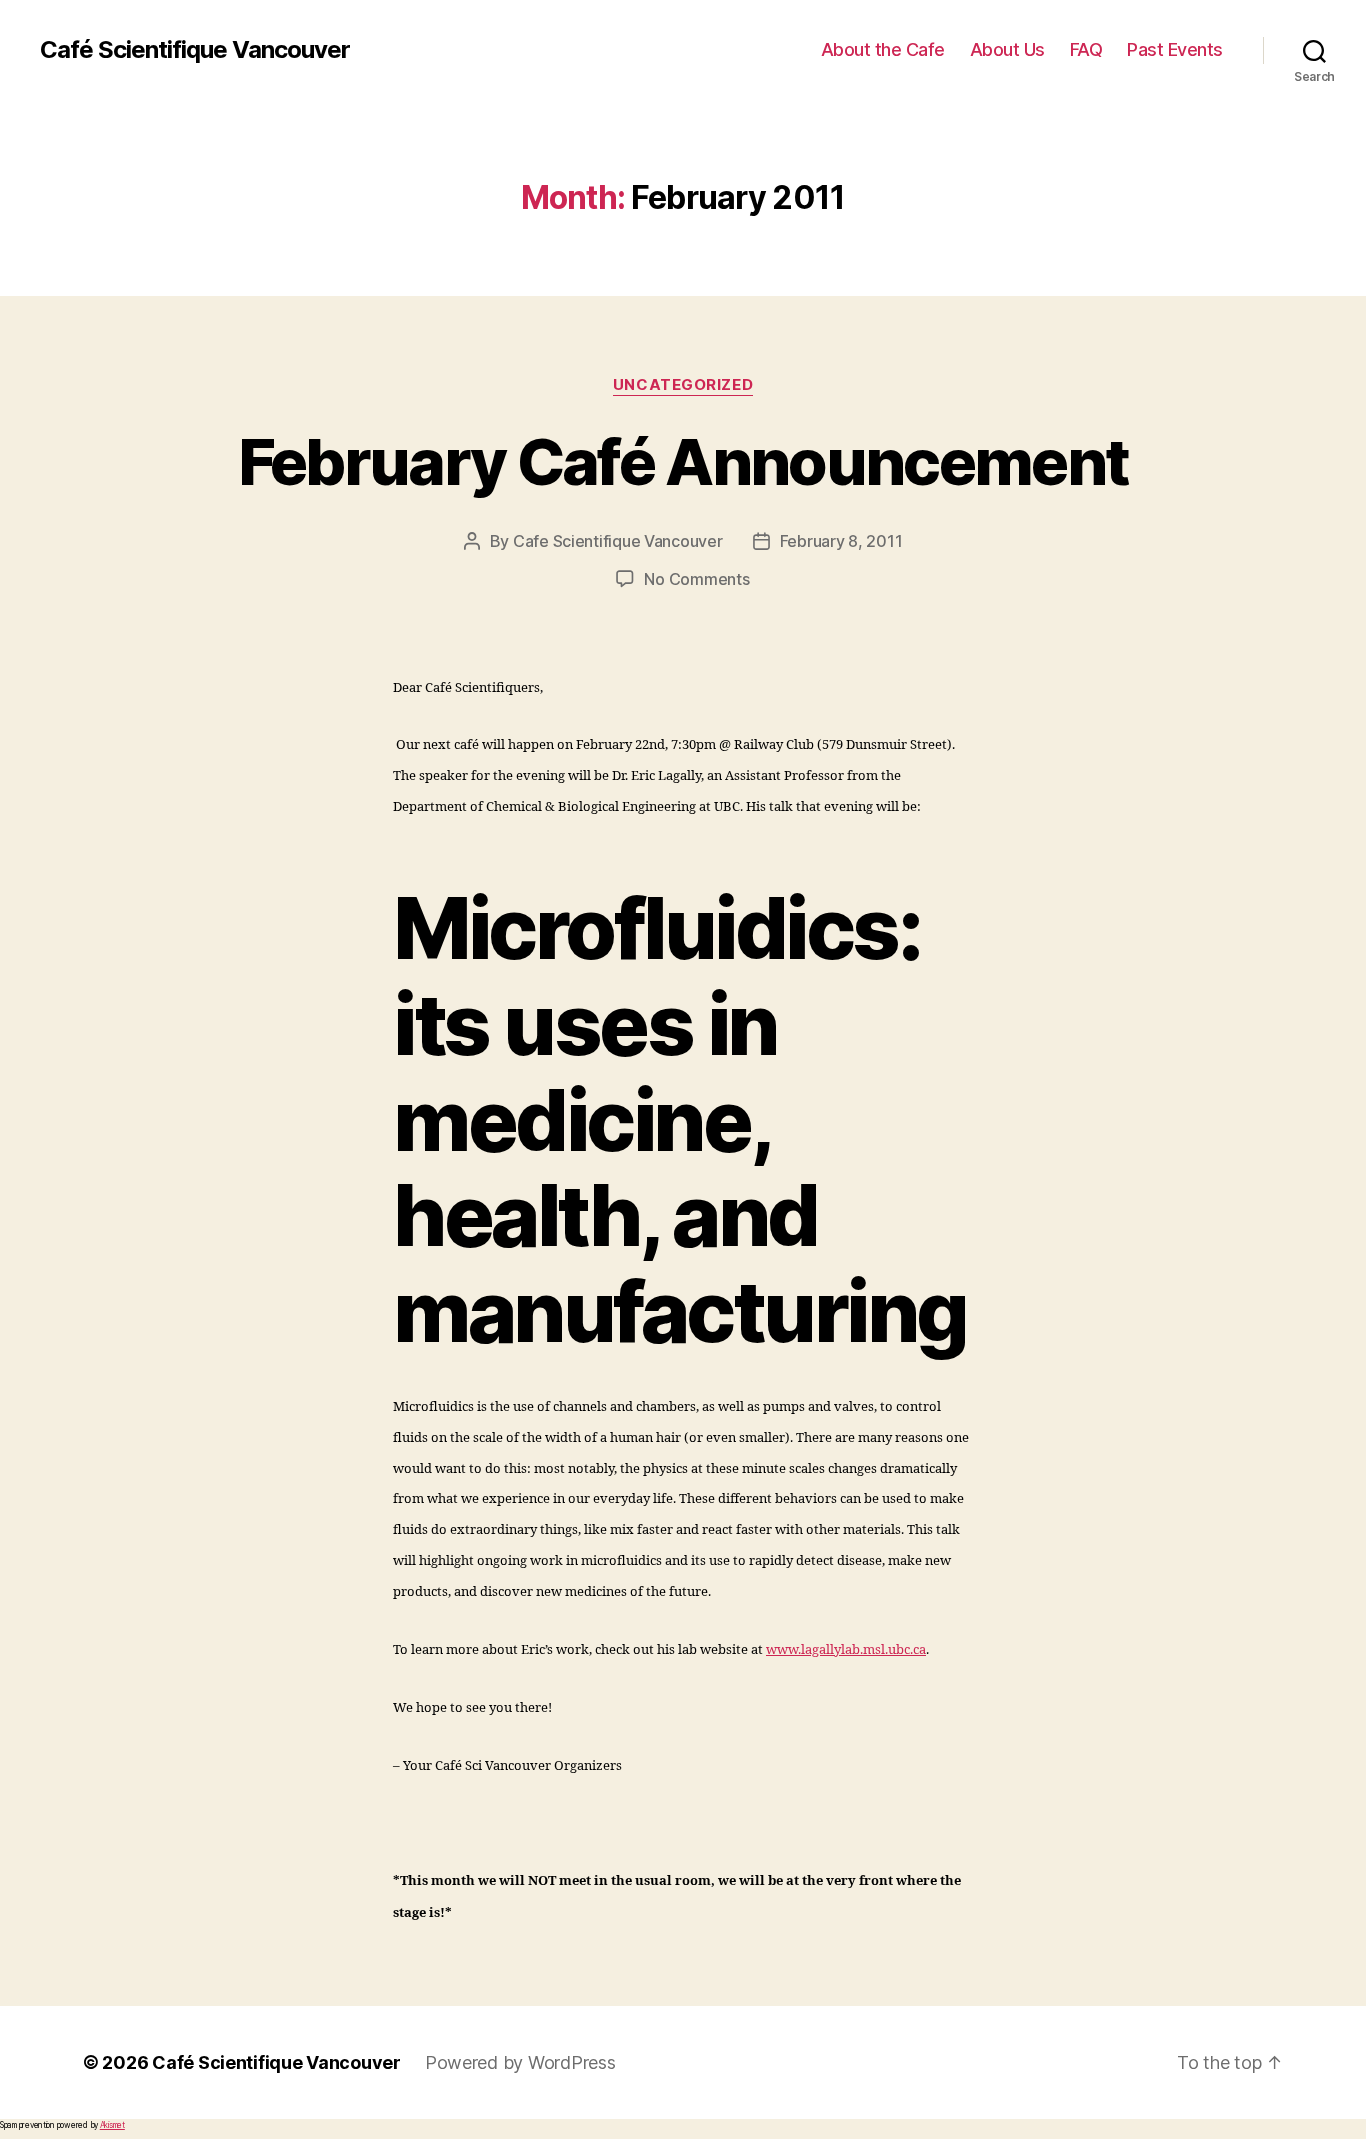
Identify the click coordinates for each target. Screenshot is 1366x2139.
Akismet (112, 2125)
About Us (1007, 49)
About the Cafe (883, 49)
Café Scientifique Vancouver (195, 50)
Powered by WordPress (520, 2062)
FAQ (1086, 49)
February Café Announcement (683, 461)
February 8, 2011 (841, 541)
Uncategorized (683, 385)
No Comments (696, 579)
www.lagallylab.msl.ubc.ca (846, 1650)
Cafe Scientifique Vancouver (618, 541)
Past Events (1175, 49)
